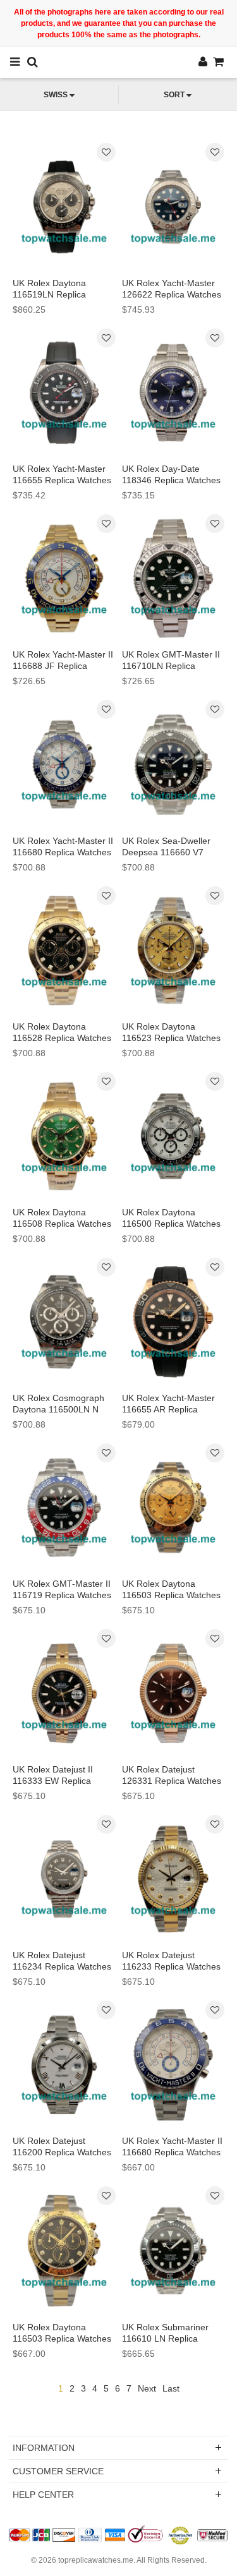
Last (171, 2388)
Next (147, 2388)
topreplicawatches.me (96, 2560)
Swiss (56, 95)
